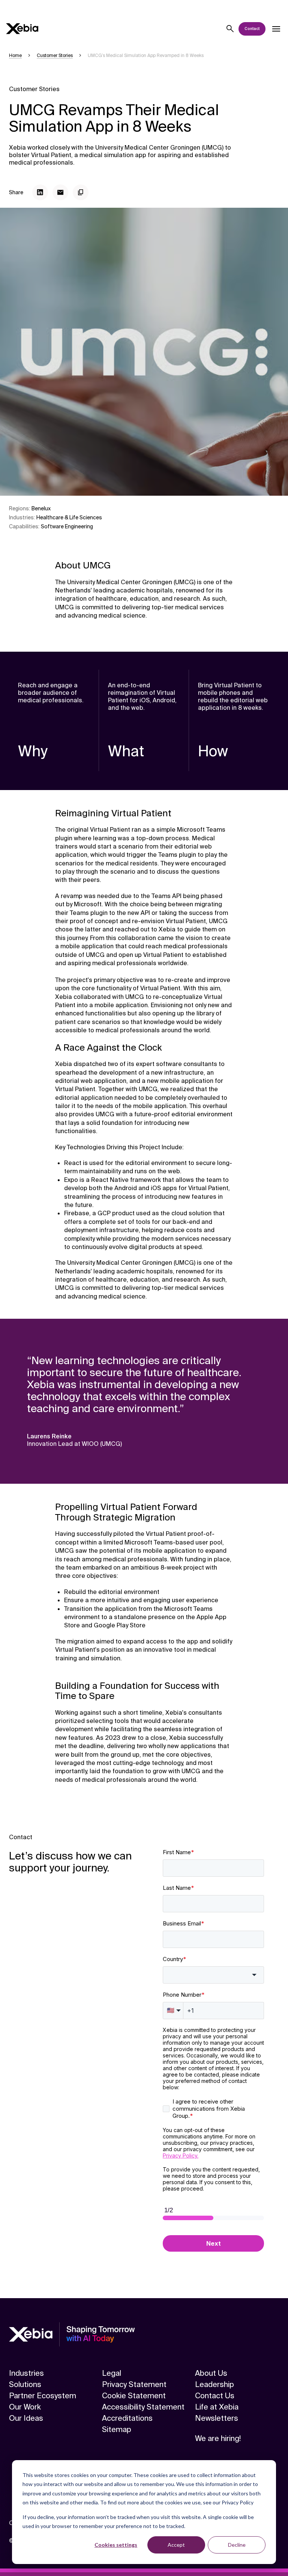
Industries (26, 2373)
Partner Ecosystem (43, 2396)
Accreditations (127, 2418)
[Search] (230, 29)
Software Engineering (67, 526)
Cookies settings (116, 2545)
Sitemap (117, 2429)
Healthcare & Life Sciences (69, 517)
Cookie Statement (134, 2396)
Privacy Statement (134, 2384)
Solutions (25, 2384)
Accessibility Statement (143, 2407)
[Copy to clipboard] (81, 192)
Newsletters (217, 2418)
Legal (112, 2373)
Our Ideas (26, 2418)
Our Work (25, 2407)
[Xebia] (22, 29)
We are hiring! (218, 2438)
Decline (237, 2545)
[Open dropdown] (276, 29)
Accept (176, 2545)
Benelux (41, 508)
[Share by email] (60, 192)
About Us (211, 2373)
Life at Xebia (217, 2407)
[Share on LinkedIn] (40, 192)
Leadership (214, 2384)
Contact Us (215, 2396)
